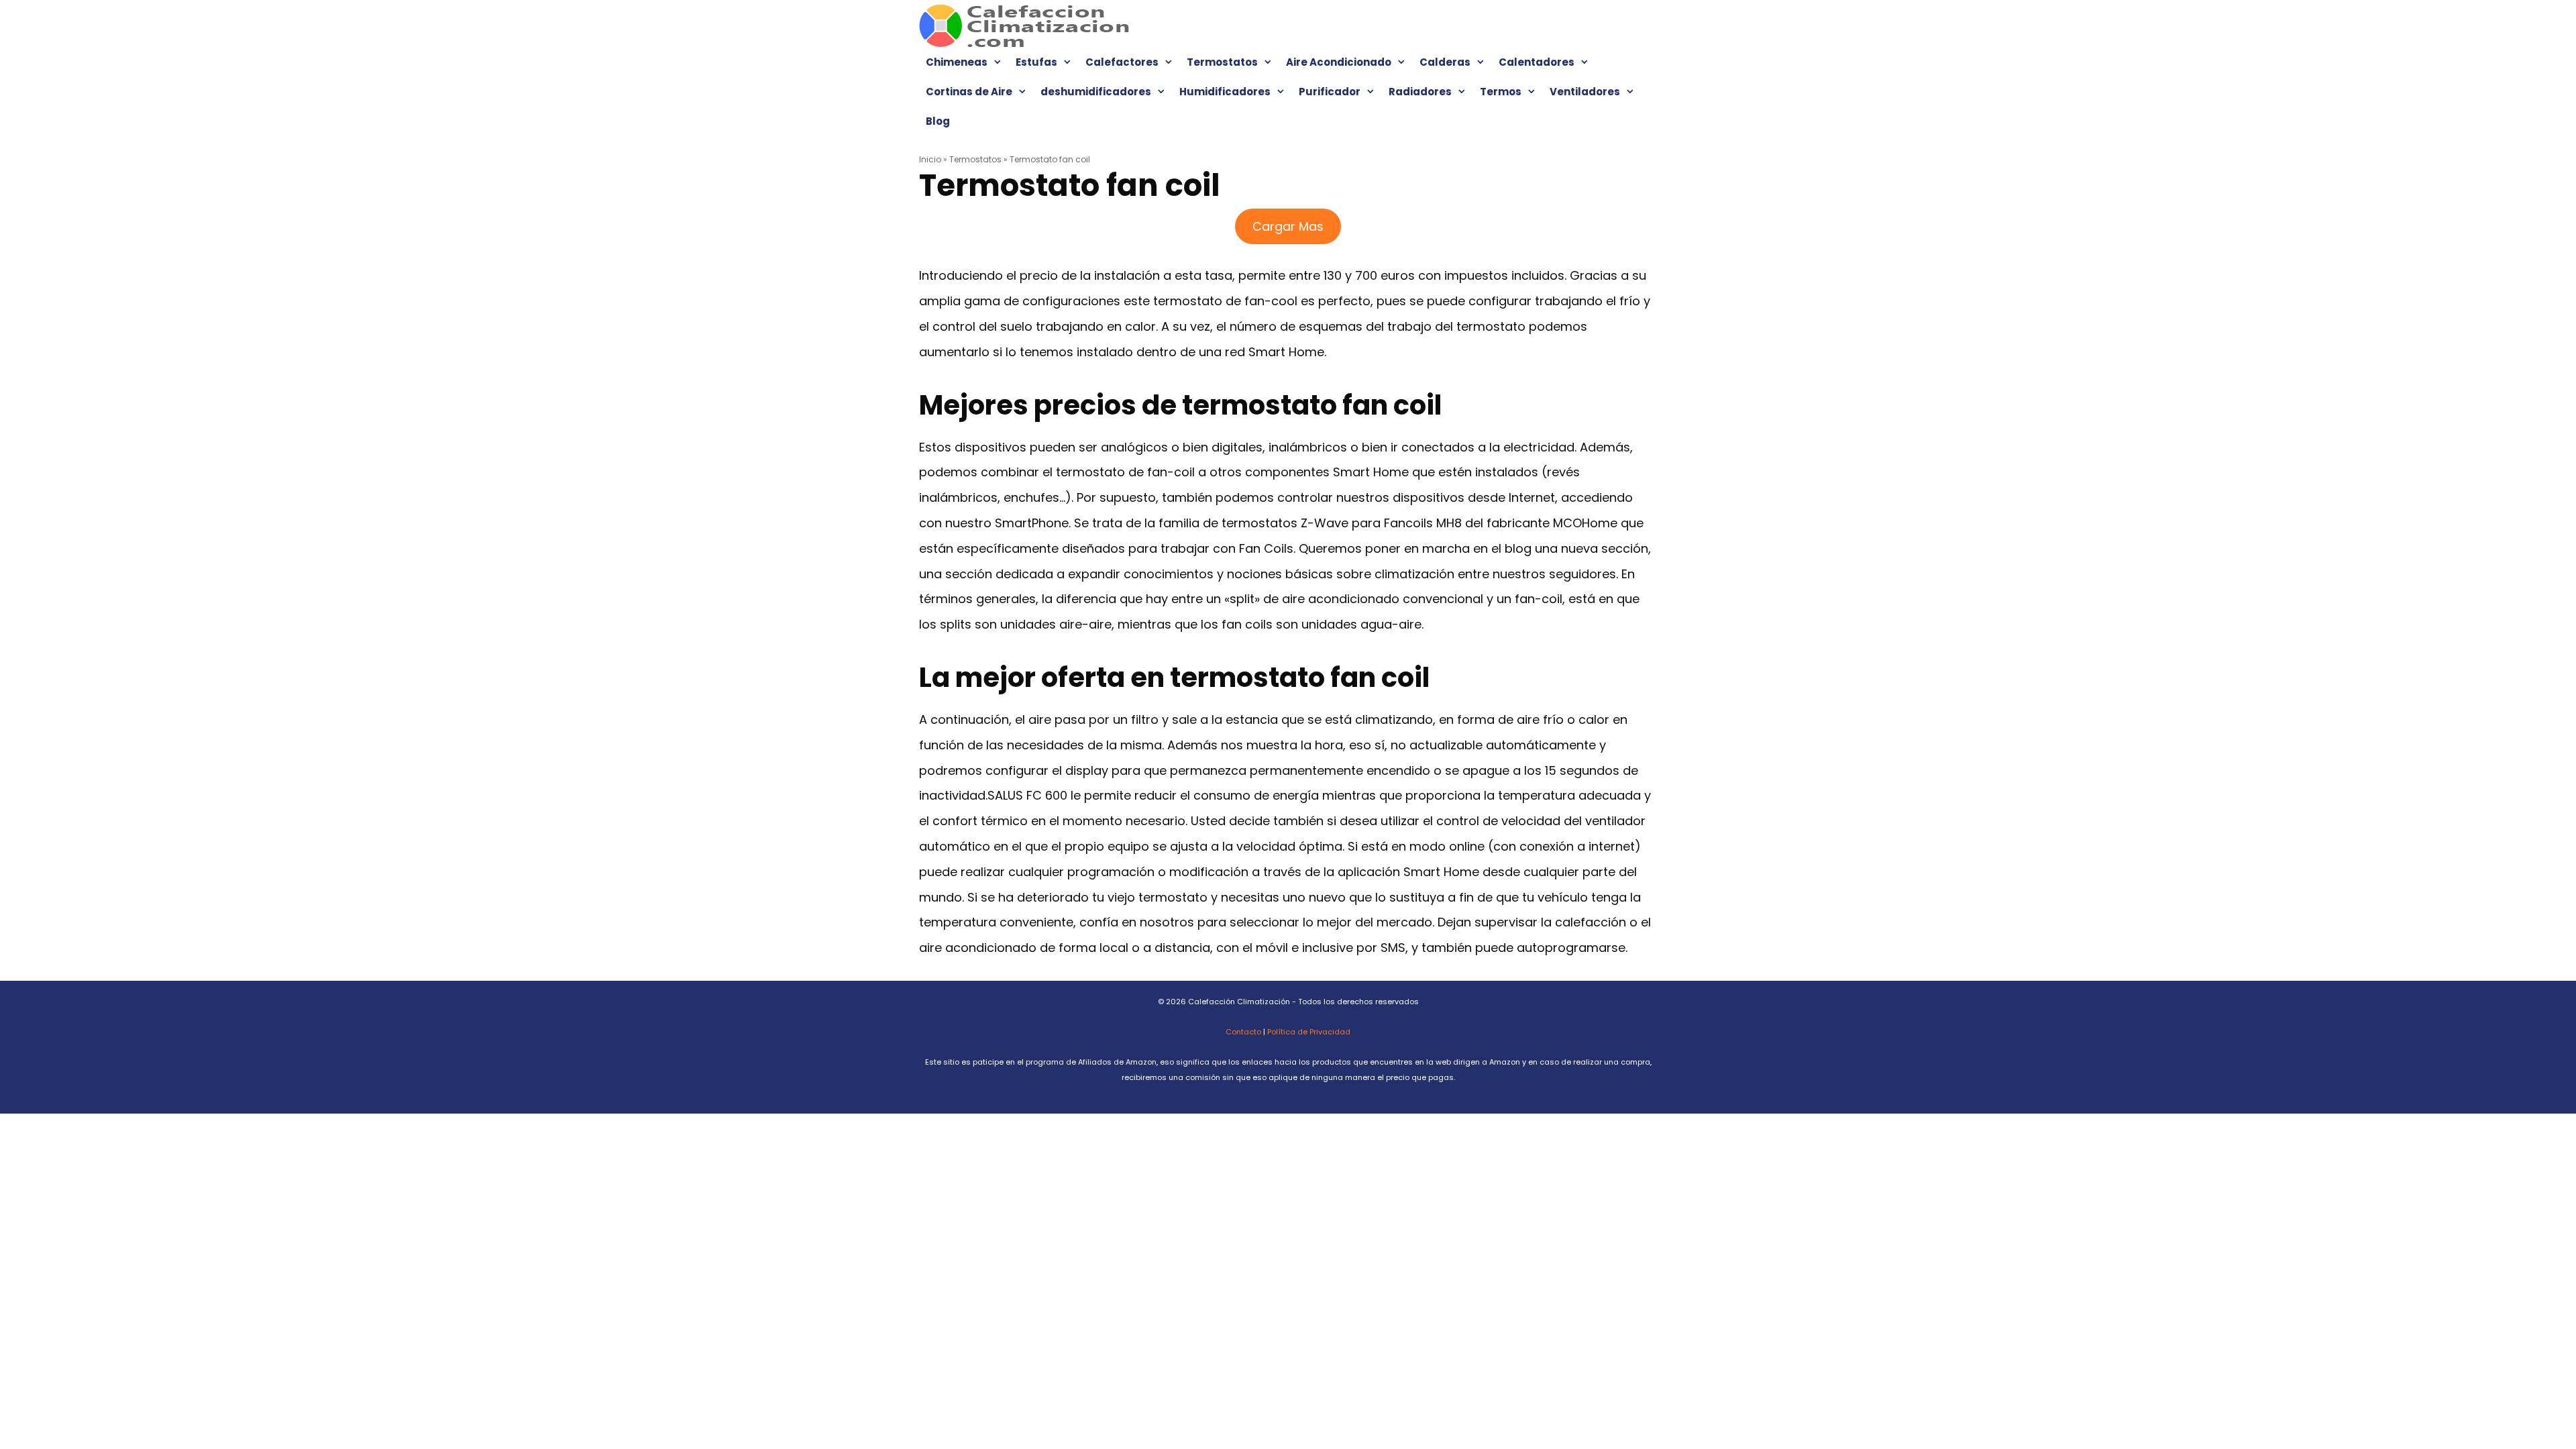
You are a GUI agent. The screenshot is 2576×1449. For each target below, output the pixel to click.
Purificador (1330, 92)
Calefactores (1122, 62)
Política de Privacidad (1309, 1032)
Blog (938, 121)
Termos (1501, 92)
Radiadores (1420, 92)
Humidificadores (1225, 92)
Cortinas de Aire (969, 92)
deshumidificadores (1096, 92)
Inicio (930, 159)
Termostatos (1222, 62)
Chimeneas (957, 62)
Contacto (1243, 1032)
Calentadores (1537, 62)
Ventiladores (1585, 92)
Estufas (1036, 62)
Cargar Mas (1288, 226)
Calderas (1445, 62)
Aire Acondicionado (1339, 62)
